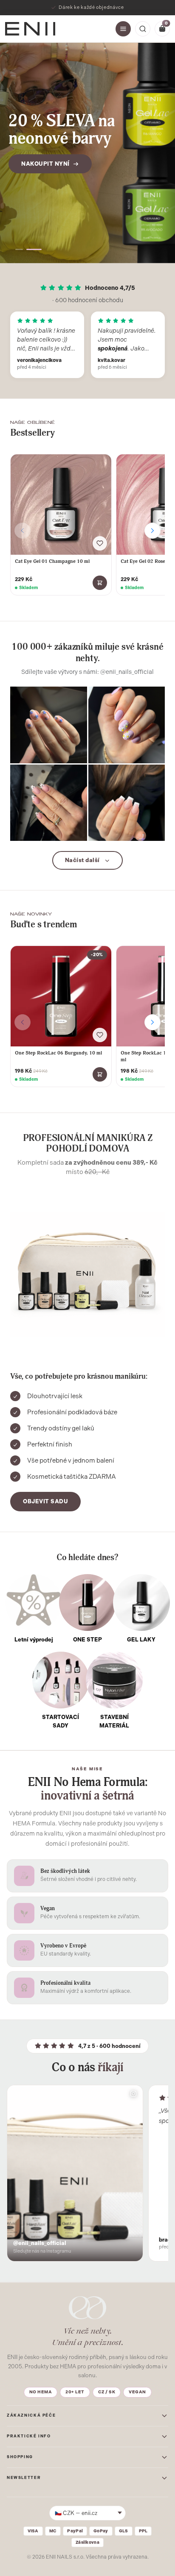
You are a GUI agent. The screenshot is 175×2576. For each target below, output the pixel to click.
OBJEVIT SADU (45, 1501)
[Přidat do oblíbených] (100, 543)
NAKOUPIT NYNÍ (45, 164)
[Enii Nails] (30, 28)
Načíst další (82, 860)
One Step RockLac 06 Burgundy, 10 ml (58, 1053)
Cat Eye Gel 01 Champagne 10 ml (52, 561)
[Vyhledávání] (143, 29)
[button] (19, 249)
